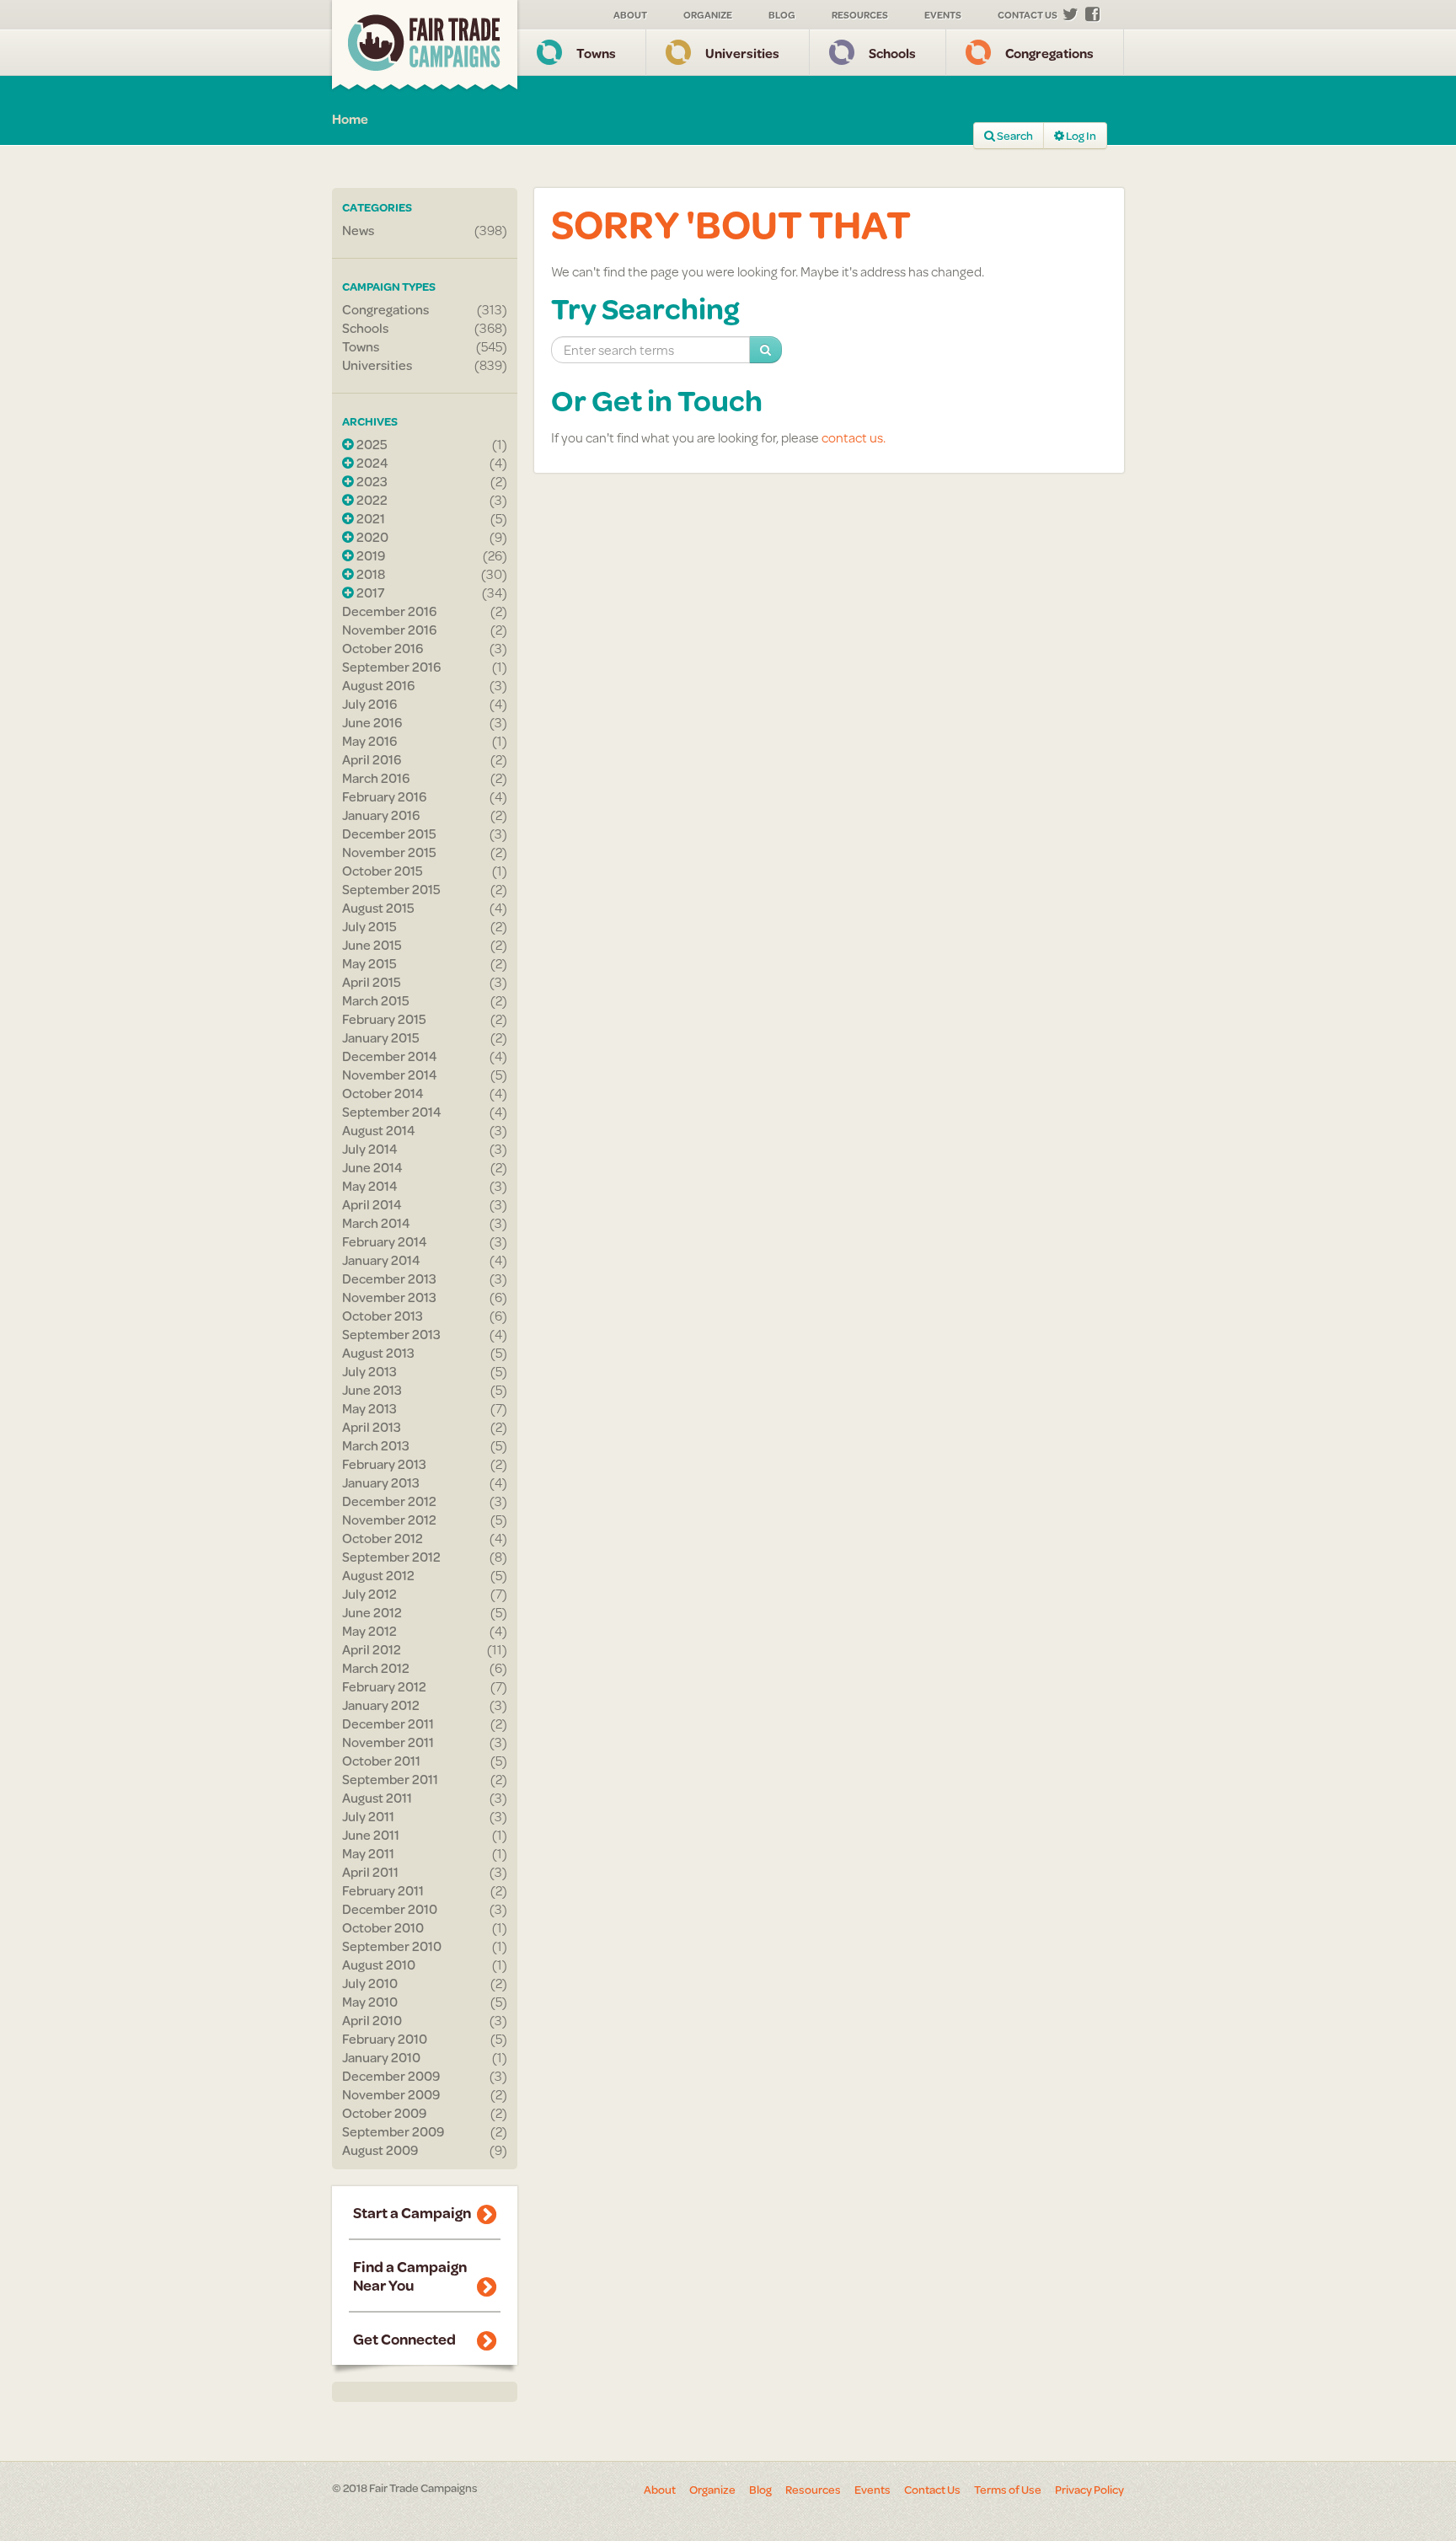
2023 (371, 481)
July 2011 (368, 1816)
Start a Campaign (412, 2212)
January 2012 (381, 1705)
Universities (742, 53)
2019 (369, 555)
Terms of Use (1008, 2490)
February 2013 (384, 1464)
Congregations (1049, 53)
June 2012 (372, 1612)
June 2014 (372, 1167)
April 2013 (372, 1427)
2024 (371, 463)
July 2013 (369, 1371)
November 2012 (389, 1520)
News (358, 230)
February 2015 (384, 1019)
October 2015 (383, 871)
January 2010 (381, 2057)
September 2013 (391, 1334)
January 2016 (381, 815)
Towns (596, 53)
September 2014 (392, 1112)
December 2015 (389, 834)
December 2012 (389, 1501)
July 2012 (369, 1594)
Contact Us (1028, 15)
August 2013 (378, 1353)
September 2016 (391, 667)
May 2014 (370, 1186)
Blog (782, 15)
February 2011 (383, 1890)
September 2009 (393, 2131)
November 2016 (389, 630)
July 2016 (369, 704)
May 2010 (370, 2002)
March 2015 (376, 1000)
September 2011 (390, 1779)
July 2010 (370, 1983)
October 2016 (383, 648)
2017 (369, 592)
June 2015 (372, 945)
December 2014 (390, 1056)
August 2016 (378, 685)
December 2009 (391, 2076)
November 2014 (390, 1075)
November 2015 (389, 852)
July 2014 (370, 1149)
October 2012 (383, 1538)
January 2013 (381, 1482)
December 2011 (388, 1723)
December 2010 (390, 1909)
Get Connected (404, 2339)
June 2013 (372, 1390)
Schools (892, 53)
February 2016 (384, 796)
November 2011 (388, 1742)
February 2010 (385, 2039)
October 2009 (384, 2113)
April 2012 (372, 1649)
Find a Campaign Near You (410, 2276)
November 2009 (391, 2094)
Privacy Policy (1089, 2490)
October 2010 (383, 1927)
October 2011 (381, 1761)
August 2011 (377, 1798)
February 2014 (385, 1241)
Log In (1080, 136)
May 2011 (368, 1853)
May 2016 (369, 741)
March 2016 (376, 778)
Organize (708, 15)
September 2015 (391, 889)
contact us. (854, 437)
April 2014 (372, 1204)
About (630, 15)
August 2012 (378, 1575)
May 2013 (369, 1408)
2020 (371, 537)
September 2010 (392, 1946)
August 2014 (379, 1130)
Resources (860, 15)
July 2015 (369, 926)
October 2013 (383, 1316)
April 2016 (372, 759)
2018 (369, 574)
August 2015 (378, 908)
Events (943, 15)
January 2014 (381, 1260)
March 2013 (376, 1445)
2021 (369, 518)
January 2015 (381, 1037)
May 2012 (369, 1631)
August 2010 (379, 1965)
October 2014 (383, 1093)
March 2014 (376, 1223)
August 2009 (380, 2150)
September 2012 (391, 1557)
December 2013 (389, 1279)
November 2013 (389, 1297)
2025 (371, 444)
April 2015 (372, 982)
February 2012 (384, 1686)
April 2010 (372, 2020)
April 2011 (370, 1872)
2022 (371, 500)
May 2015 (369, 963)
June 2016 (372, 722)
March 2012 (376, 1668)
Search (1014, 136)
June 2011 (371, 1835)
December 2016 (389, 611)
